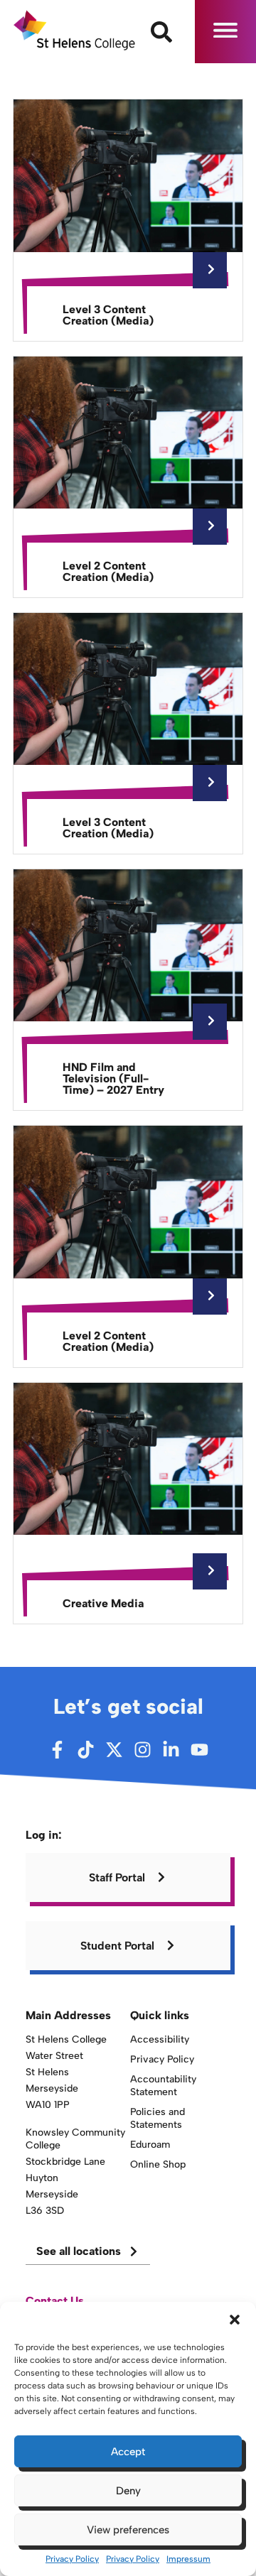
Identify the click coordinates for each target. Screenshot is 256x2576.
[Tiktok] (86, 1750)
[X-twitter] (114, 1750)
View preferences (128, 2530)
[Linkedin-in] (171, 1750)
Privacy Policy (72, 2559)
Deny (128, 2491)
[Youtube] (199, 1750)
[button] (235, 2320)
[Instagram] (143, 1750)
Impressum (188, 2559)
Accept (128, 2452)
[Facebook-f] (57, 1750)
